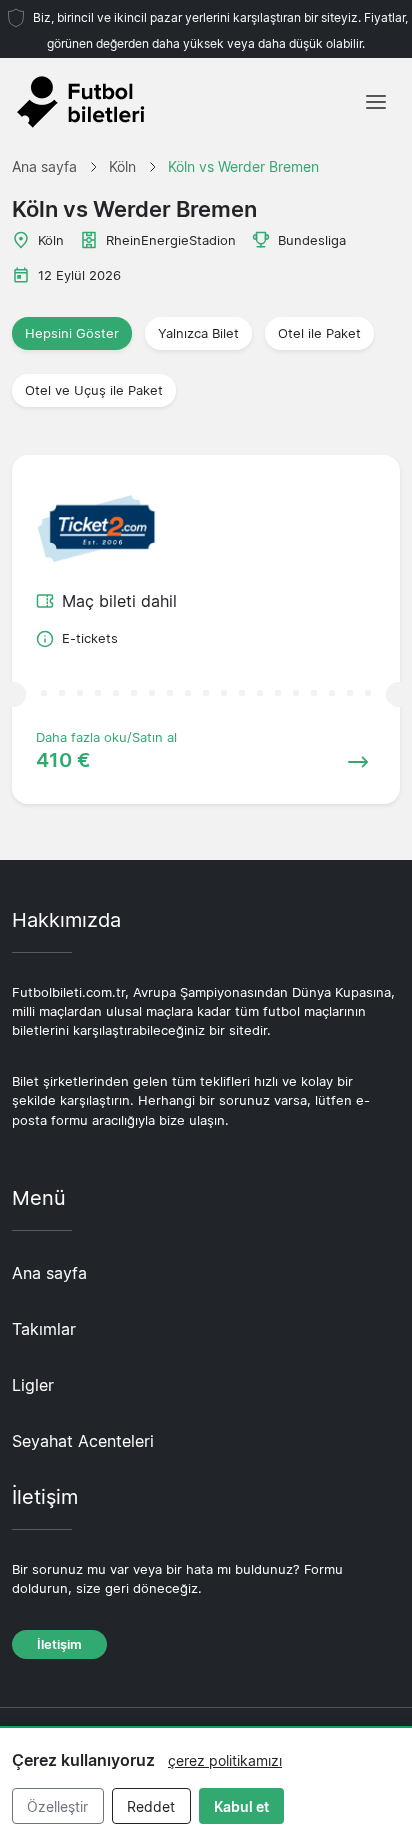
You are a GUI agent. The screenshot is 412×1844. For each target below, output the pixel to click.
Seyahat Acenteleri (83, 1441)
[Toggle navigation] (376, 102)
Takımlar (44, 1329)
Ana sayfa (49, 1273)
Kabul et (241, 1806)
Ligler (33, 1385)
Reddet (151, 1806)
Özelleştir (57, 1806)
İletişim (59, 1644)
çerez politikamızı (225, 1760)
